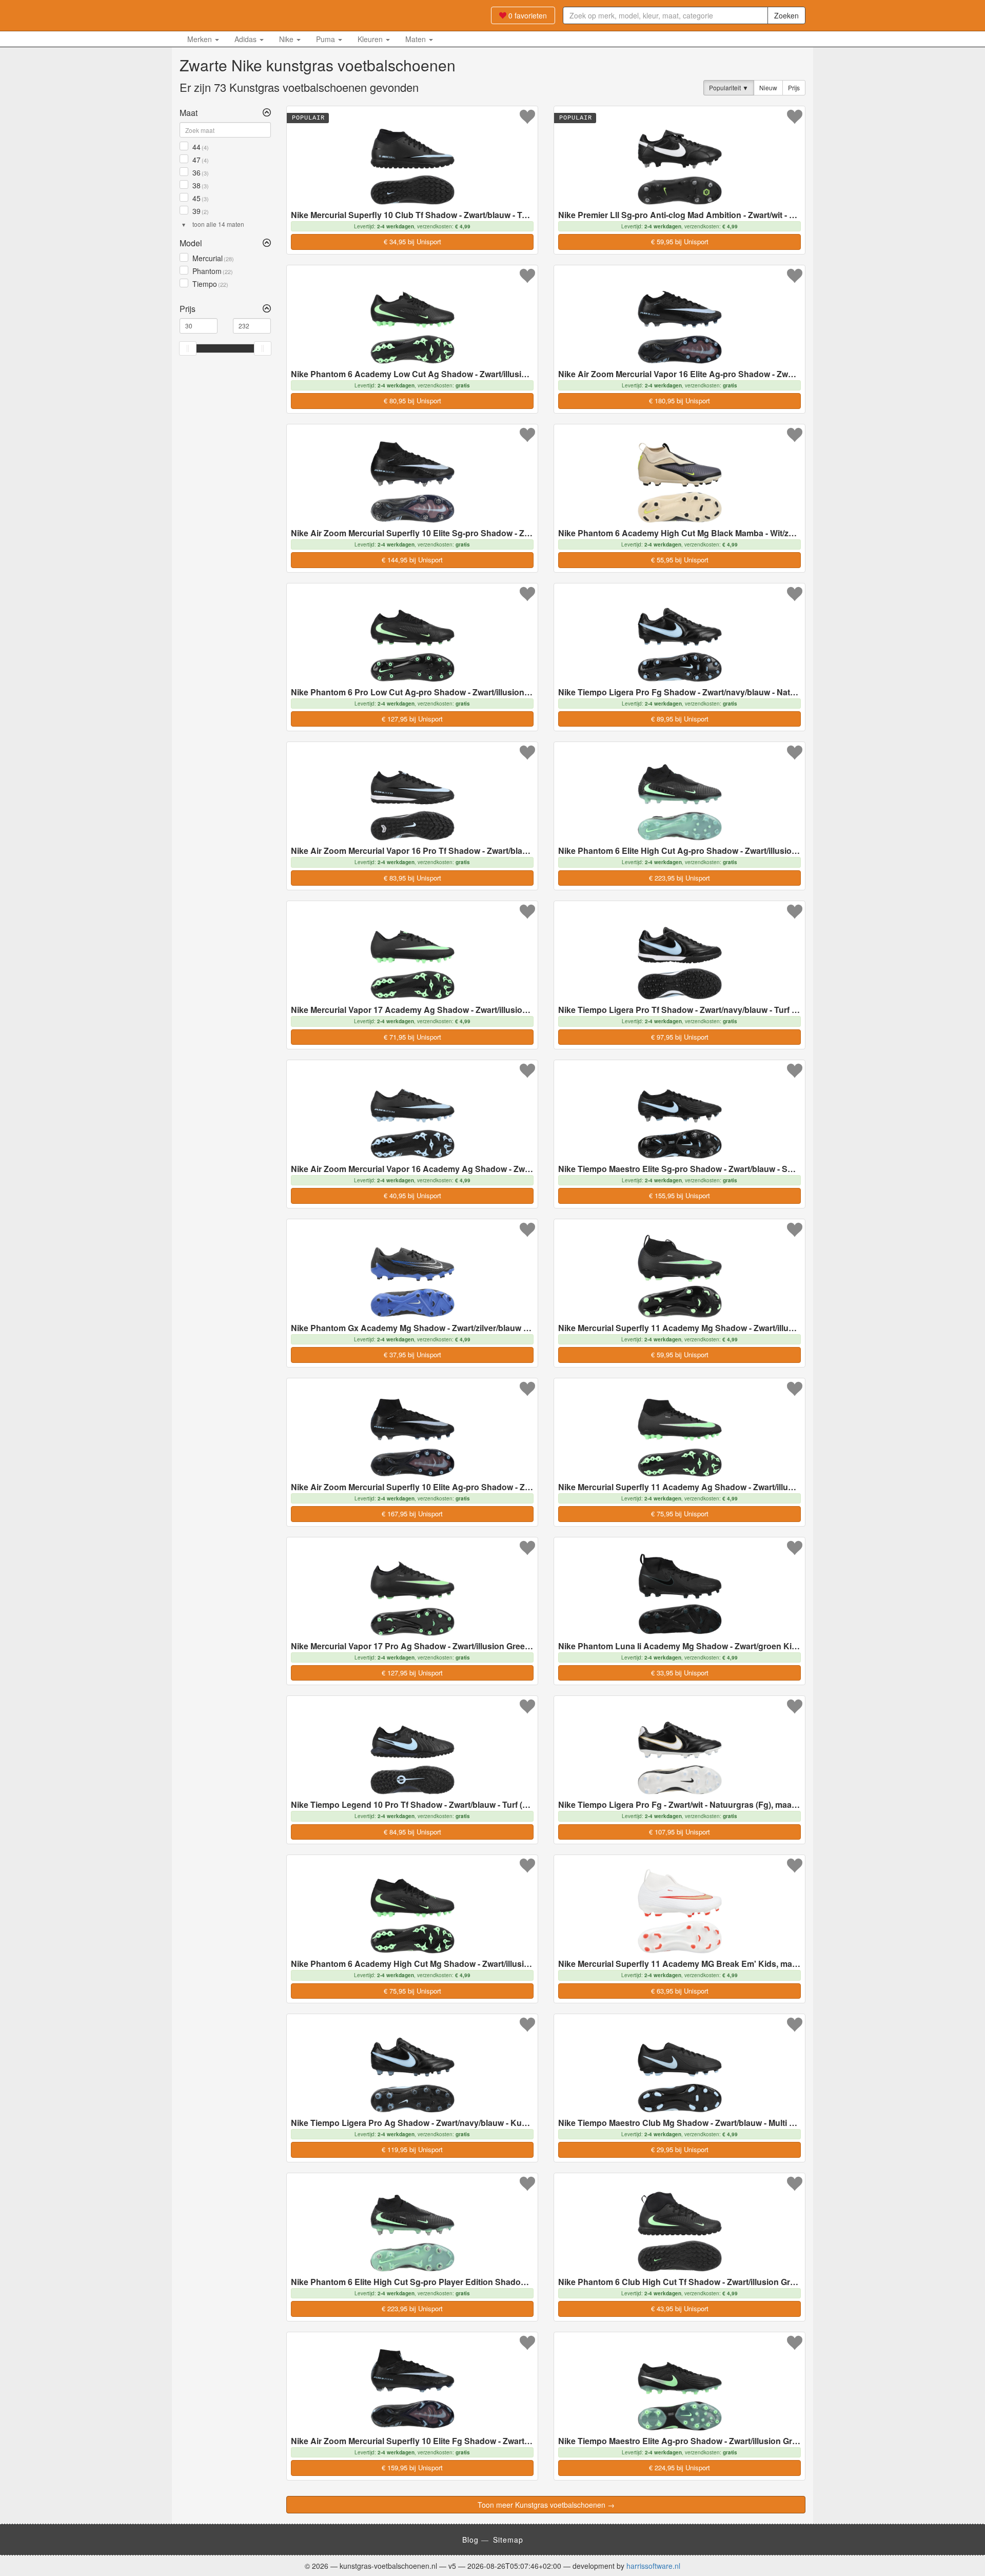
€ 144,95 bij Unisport (412, 560)
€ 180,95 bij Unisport (679, 401)
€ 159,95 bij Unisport (412, 2467)
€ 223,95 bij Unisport (679, 878)
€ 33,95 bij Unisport (680, 1673)
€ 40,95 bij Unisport (412, 1195)
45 (200, 198)
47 (200, 160)
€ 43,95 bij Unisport (680, 2308)
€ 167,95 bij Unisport (412, 1514)
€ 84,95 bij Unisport (412, 1832)
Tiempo (209, 284)
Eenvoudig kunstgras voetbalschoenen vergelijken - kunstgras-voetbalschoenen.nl (244, 15)
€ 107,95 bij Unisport (679, 1832)
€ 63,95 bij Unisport (680, 1991)
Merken (201, 39)
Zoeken (786, 15)
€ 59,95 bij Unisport (680, 241)
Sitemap (508, 2540)
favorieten (528, 15)
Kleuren (371, 39)
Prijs (794, 87)
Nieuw (768, 87)
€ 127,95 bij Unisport (412, 719)
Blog (470, 2540)
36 (200, 172)
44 (200, 147)
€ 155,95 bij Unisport (679, 1195)
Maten (417, 39)
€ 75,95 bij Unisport (680, 1514)
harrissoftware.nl (653, 2566)
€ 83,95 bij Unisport (412, 878)
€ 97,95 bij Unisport (680, 1037)
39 (200, 211)
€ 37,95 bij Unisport (412, 1354)
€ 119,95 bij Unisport (412, 2149)
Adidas (247, 39)
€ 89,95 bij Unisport (680, 719)
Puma (327, 39)
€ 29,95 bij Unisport (680, 2149)
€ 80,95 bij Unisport (412, 401)
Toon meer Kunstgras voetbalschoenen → (546, 2505)
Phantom (212, 271)
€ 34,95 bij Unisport (412, 241)
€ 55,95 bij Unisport (680, 560)
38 (200, 185)
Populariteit (726, 87)
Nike (287, 39)
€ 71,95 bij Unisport (412, 1037)
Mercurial (212, 258)
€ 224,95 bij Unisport (679, 2467)
